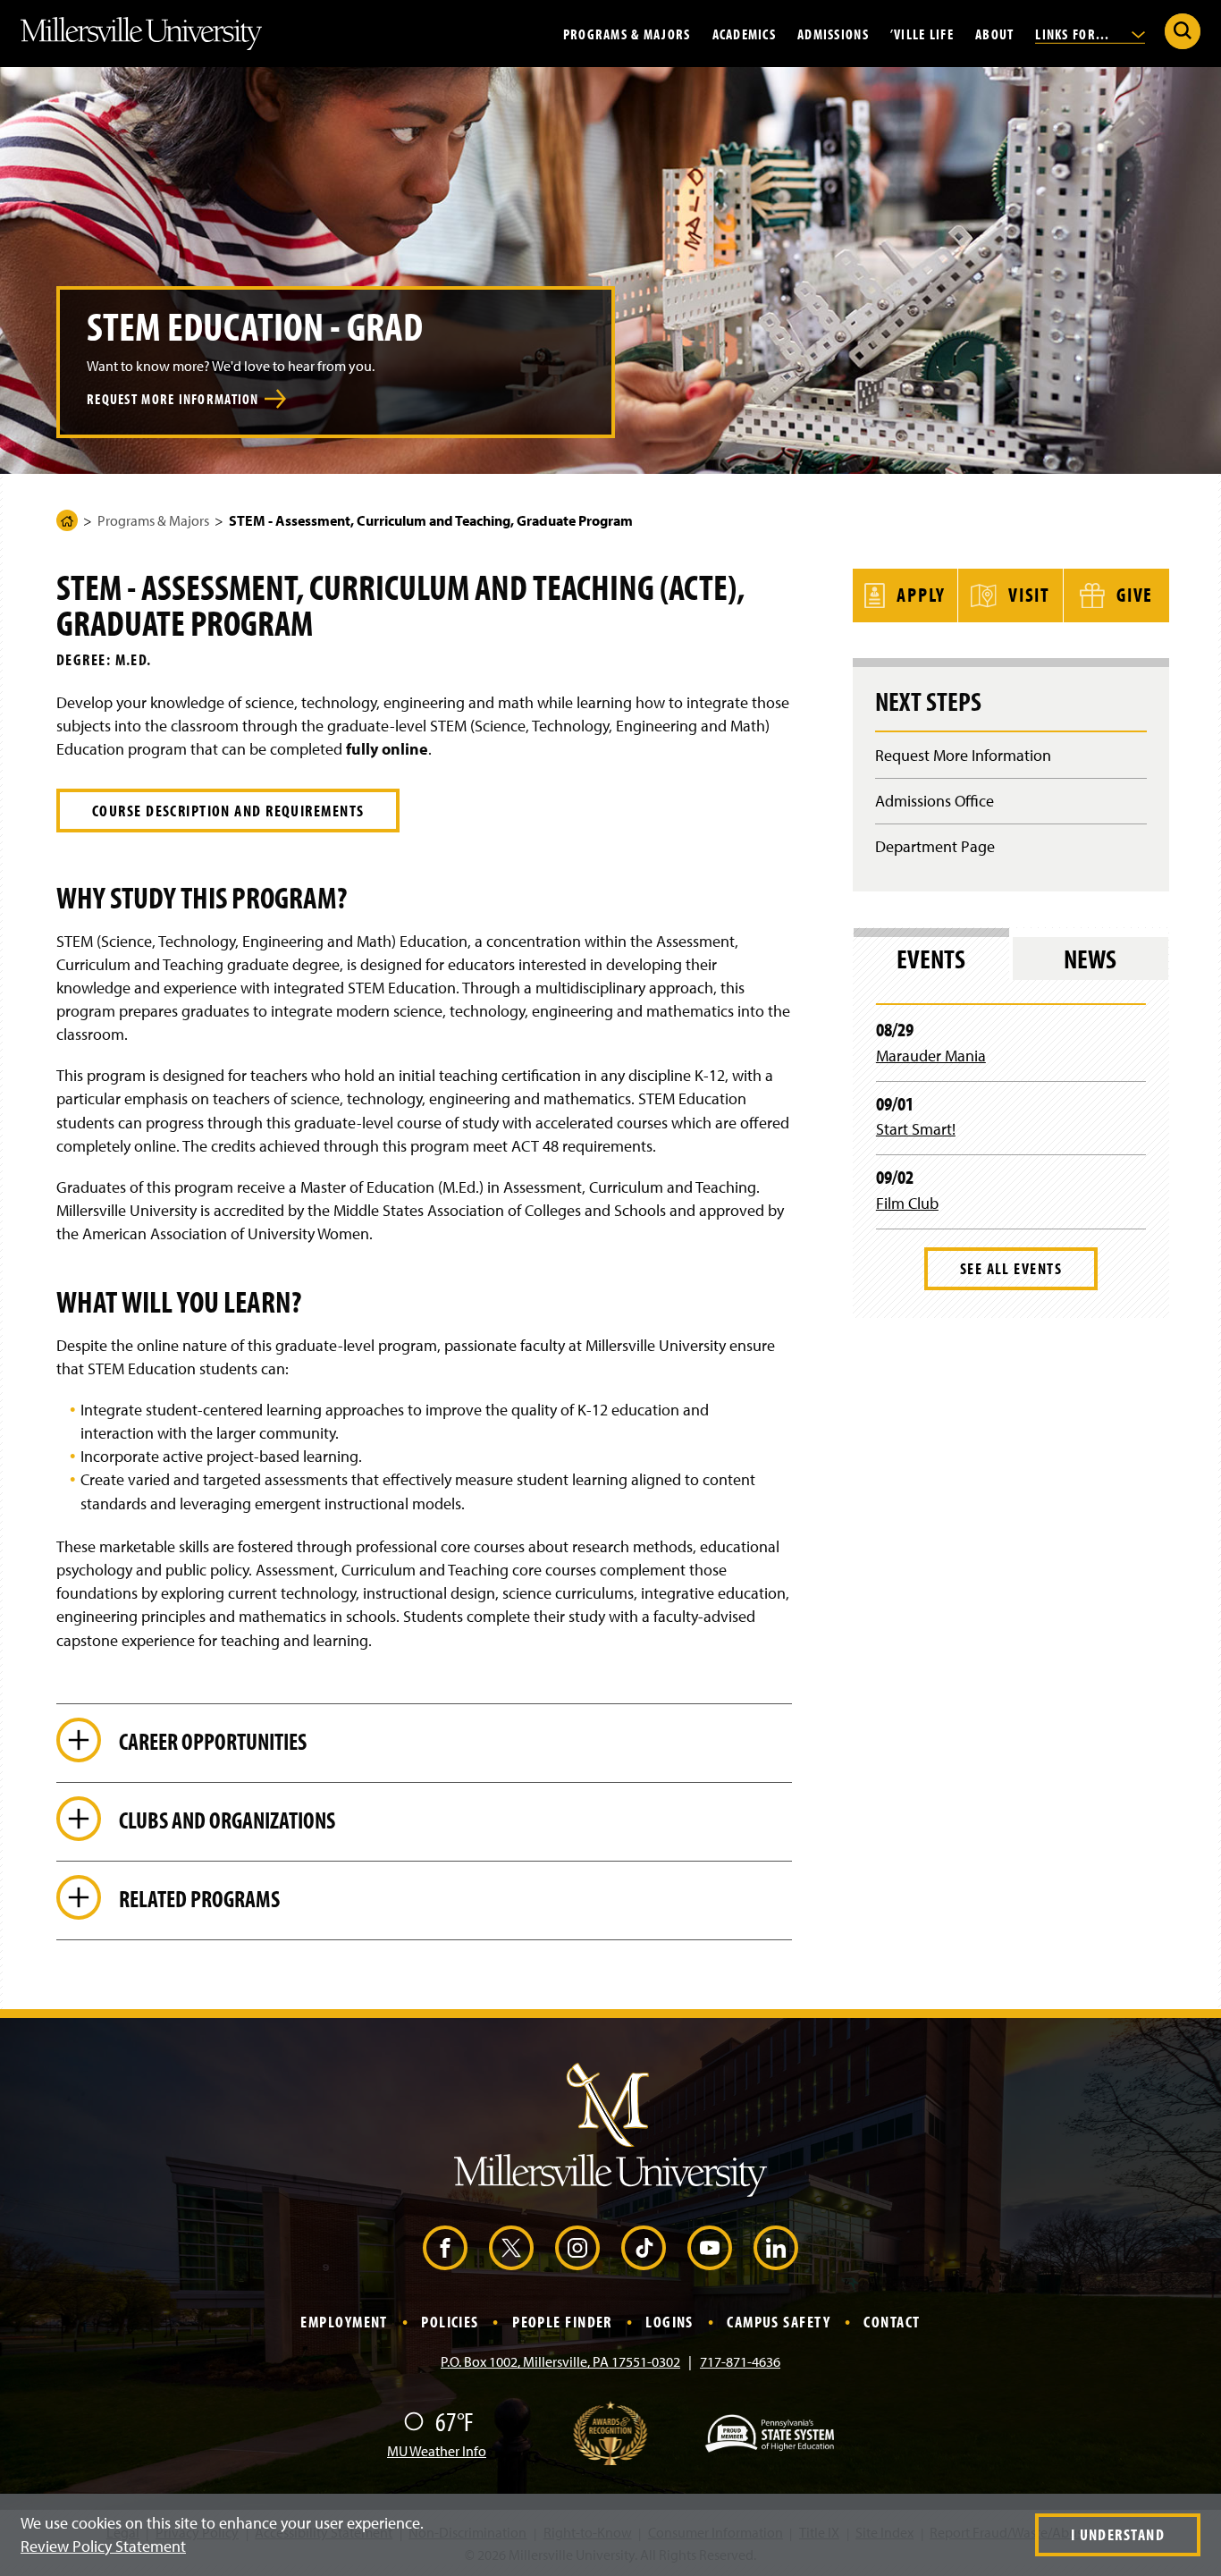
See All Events (1011, 1268)
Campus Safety (779, 2322)
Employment (344, 2322)
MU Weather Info (437, 2451)
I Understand (1118, 2534)
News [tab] (1090, 959)
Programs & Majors (627, 33)
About (994, 33)
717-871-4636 (740, 2361)
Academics (745, 33)
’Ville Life (922, 33)
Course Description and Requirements (228, 811)
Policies (450, 2322)
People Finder (562, 2322)
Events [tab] (931, 959)
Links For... (1074, 33)
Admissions (833, 33)
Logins (669, 2322)
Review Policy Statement (103, 2546)
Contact (892, 2322)
